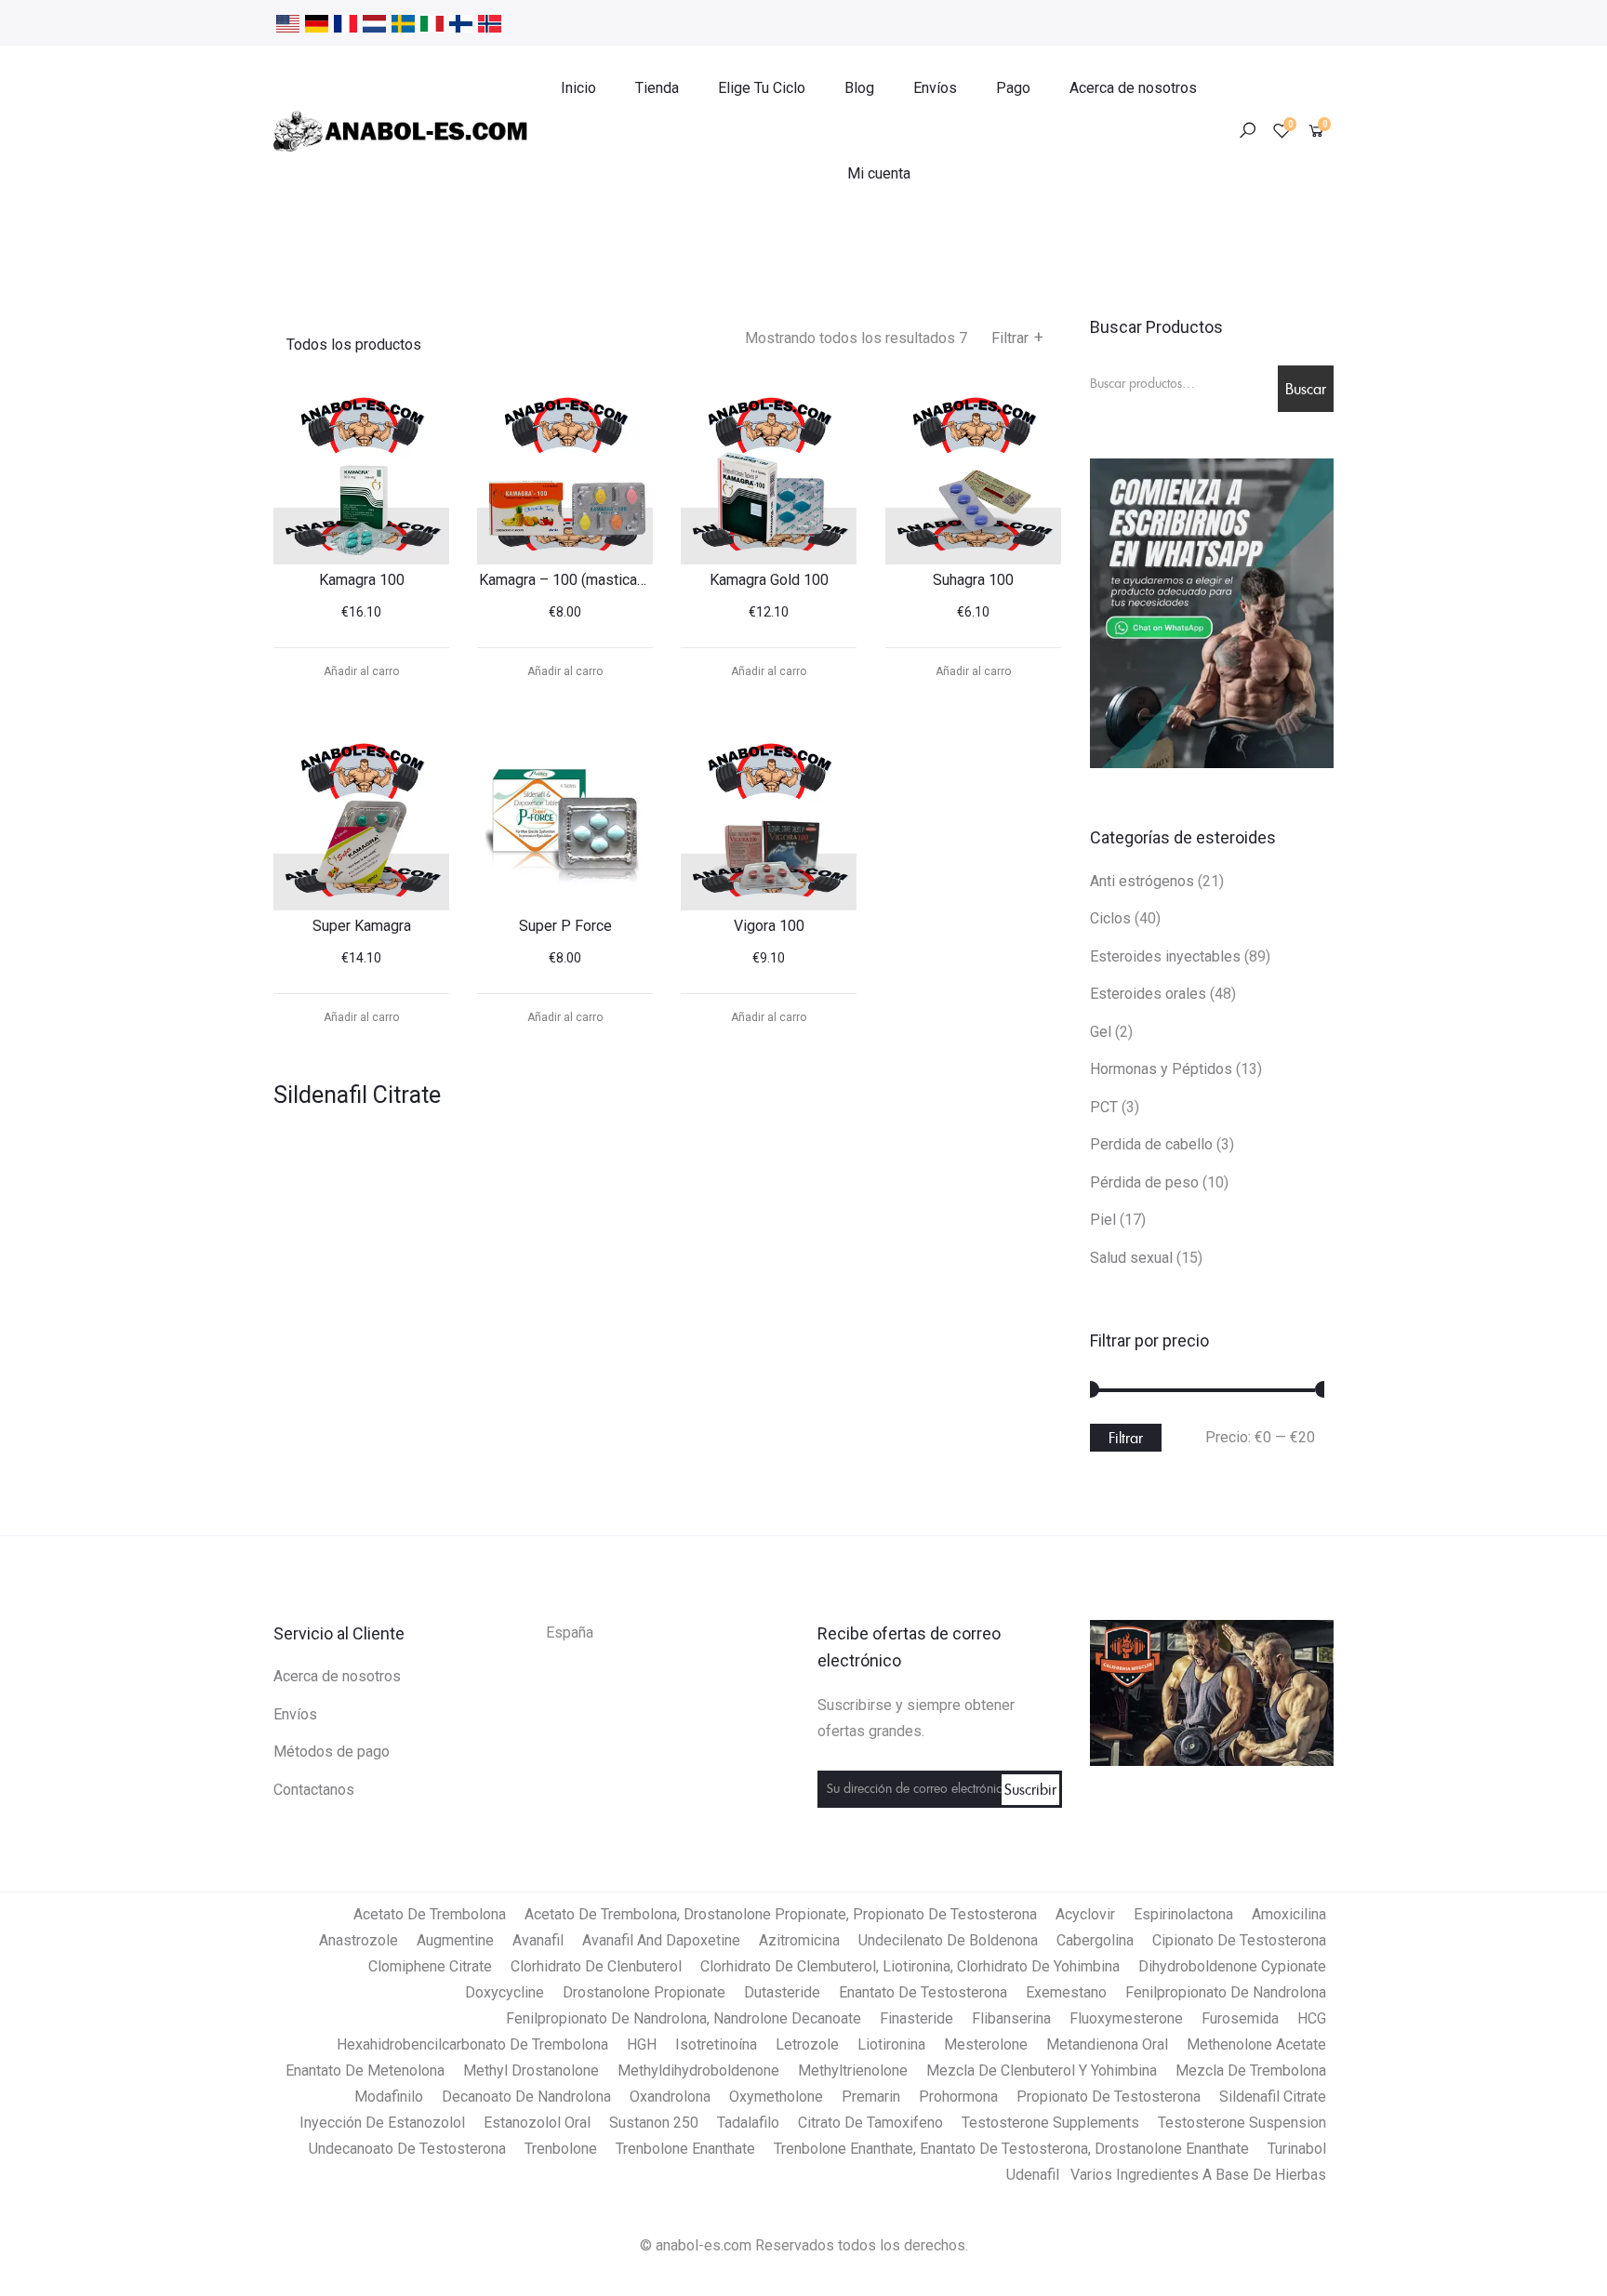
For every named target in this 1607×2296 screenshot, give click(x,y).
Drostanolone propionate (644, 1992)
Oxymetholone (776, 2097)
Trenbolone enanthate (685, 2149)
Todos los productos (354, 345)
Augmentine (455, 1940)
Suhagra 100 (973, 580)
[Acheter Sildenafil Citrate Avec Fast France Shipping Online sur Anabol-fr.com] (345, 22)
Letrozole (807, 2044)
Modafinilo (389, 2097)
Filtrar (1017, 338)
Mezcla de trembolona (1251, 2070)
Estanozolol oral (537, 2123)
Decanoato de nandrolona (526, 2097)
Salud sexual (1131, 1258)
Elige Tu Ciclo (762, 88)
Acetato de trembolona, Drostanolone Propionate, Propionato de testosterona (781, 1914)
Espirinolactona (1183, 1914)
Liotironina (891, 2044)
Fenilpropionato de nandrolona (1226, 1992)
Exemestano (1066, 1992)
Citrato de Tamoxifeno (870, 2123)
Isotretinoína (716, 2044)
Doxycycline (505, 1992)
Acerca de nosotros (1133, 88)
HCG (1312, 2018)
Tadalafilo (748, 2123)
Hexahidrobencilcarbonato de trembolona (472, 2044)
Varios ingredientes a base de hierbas (1198, 2175)
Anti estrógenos (1142, 881)
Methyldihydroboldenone (698, 2070)
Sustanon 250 (654, 2123)
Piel (1103, 1220)
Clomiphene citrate (430, 1966)
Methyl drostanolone (531, 2070)
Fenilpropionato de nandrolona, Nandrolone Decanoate (684, 2018)
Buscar (1306, 389)
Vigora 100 (769, 926)
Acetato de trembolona (430, 1914)
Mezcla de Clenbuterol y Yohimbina (1042, 2070)
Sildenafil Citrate (1273, 2097)
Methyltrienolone (853, 2070)
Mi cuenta (879, 173)
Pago (1013, 88)
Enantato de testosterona (923, 1992)
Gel (1101, 1032)
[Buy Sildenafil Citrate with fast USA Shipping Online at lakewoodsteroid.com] (288, 22)
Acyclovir (1085, 1914)
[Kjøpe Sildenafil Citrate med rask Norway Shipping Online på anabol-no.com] (490, 22)
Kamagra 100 (362, 580)
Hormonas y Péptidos (1161, 1069)
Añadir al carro (361, 671)
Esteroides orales (1148, 994)
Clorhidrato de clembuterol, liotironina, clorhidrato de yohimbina (910, 1966)
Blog (859, 88)
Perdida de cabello (1151, 1144)
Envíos (935, 88)
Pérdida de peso (1144, 1182)
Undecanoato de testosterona (407, 2149)
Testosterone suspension (1242, 2123)
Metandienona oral (1107, 2044)
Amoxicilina (1289, 1914)
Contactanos (314, 1790)
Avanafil (538, 1940)
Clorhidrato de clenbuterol (596, 1966)
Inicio (578, 88)
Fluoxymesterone (1126, 2018)
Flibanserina (1011, 2018)
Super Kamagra (362, 926)
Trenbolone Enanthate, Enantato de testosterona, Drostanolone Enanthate (1011, 2149)
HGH (642, 2044)
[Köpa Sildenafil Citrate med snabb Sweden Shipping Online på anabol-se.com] (403, 22)
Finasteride (916, 2018)
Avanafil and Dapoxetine (661, 1940)
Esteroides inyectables (1165, 956)
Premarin (871, 2097)
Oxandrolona (670, 2097)
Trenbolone (561, 2149)
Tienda (657, 88)
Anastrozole (359, 1940)
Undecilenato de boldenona (948, 1940)
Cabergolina (1095, 1940)
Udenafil (1033, 2175)
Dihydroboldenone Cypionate (1232, 1966)
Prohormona (958, 2097)
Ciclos (1110, 918)
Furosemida (1240, 2018)
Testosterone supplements (1050, 2123)
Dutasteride (782, 1992)
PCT (1104, 1107)
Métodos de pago (332, 1752)
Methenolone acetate (1256, 2044)
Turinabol (1297, 2149)
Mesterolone (986, 2044)
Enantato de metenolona (365, 2070)
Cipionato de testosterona (1239, 1940)
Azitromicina (799, 1940)
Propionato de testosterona (1109, 2097)
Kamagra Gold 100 (769, 580)
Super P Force (565, 926)
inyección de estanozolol (382, 2123)
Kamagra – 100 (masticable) (571, 580)
